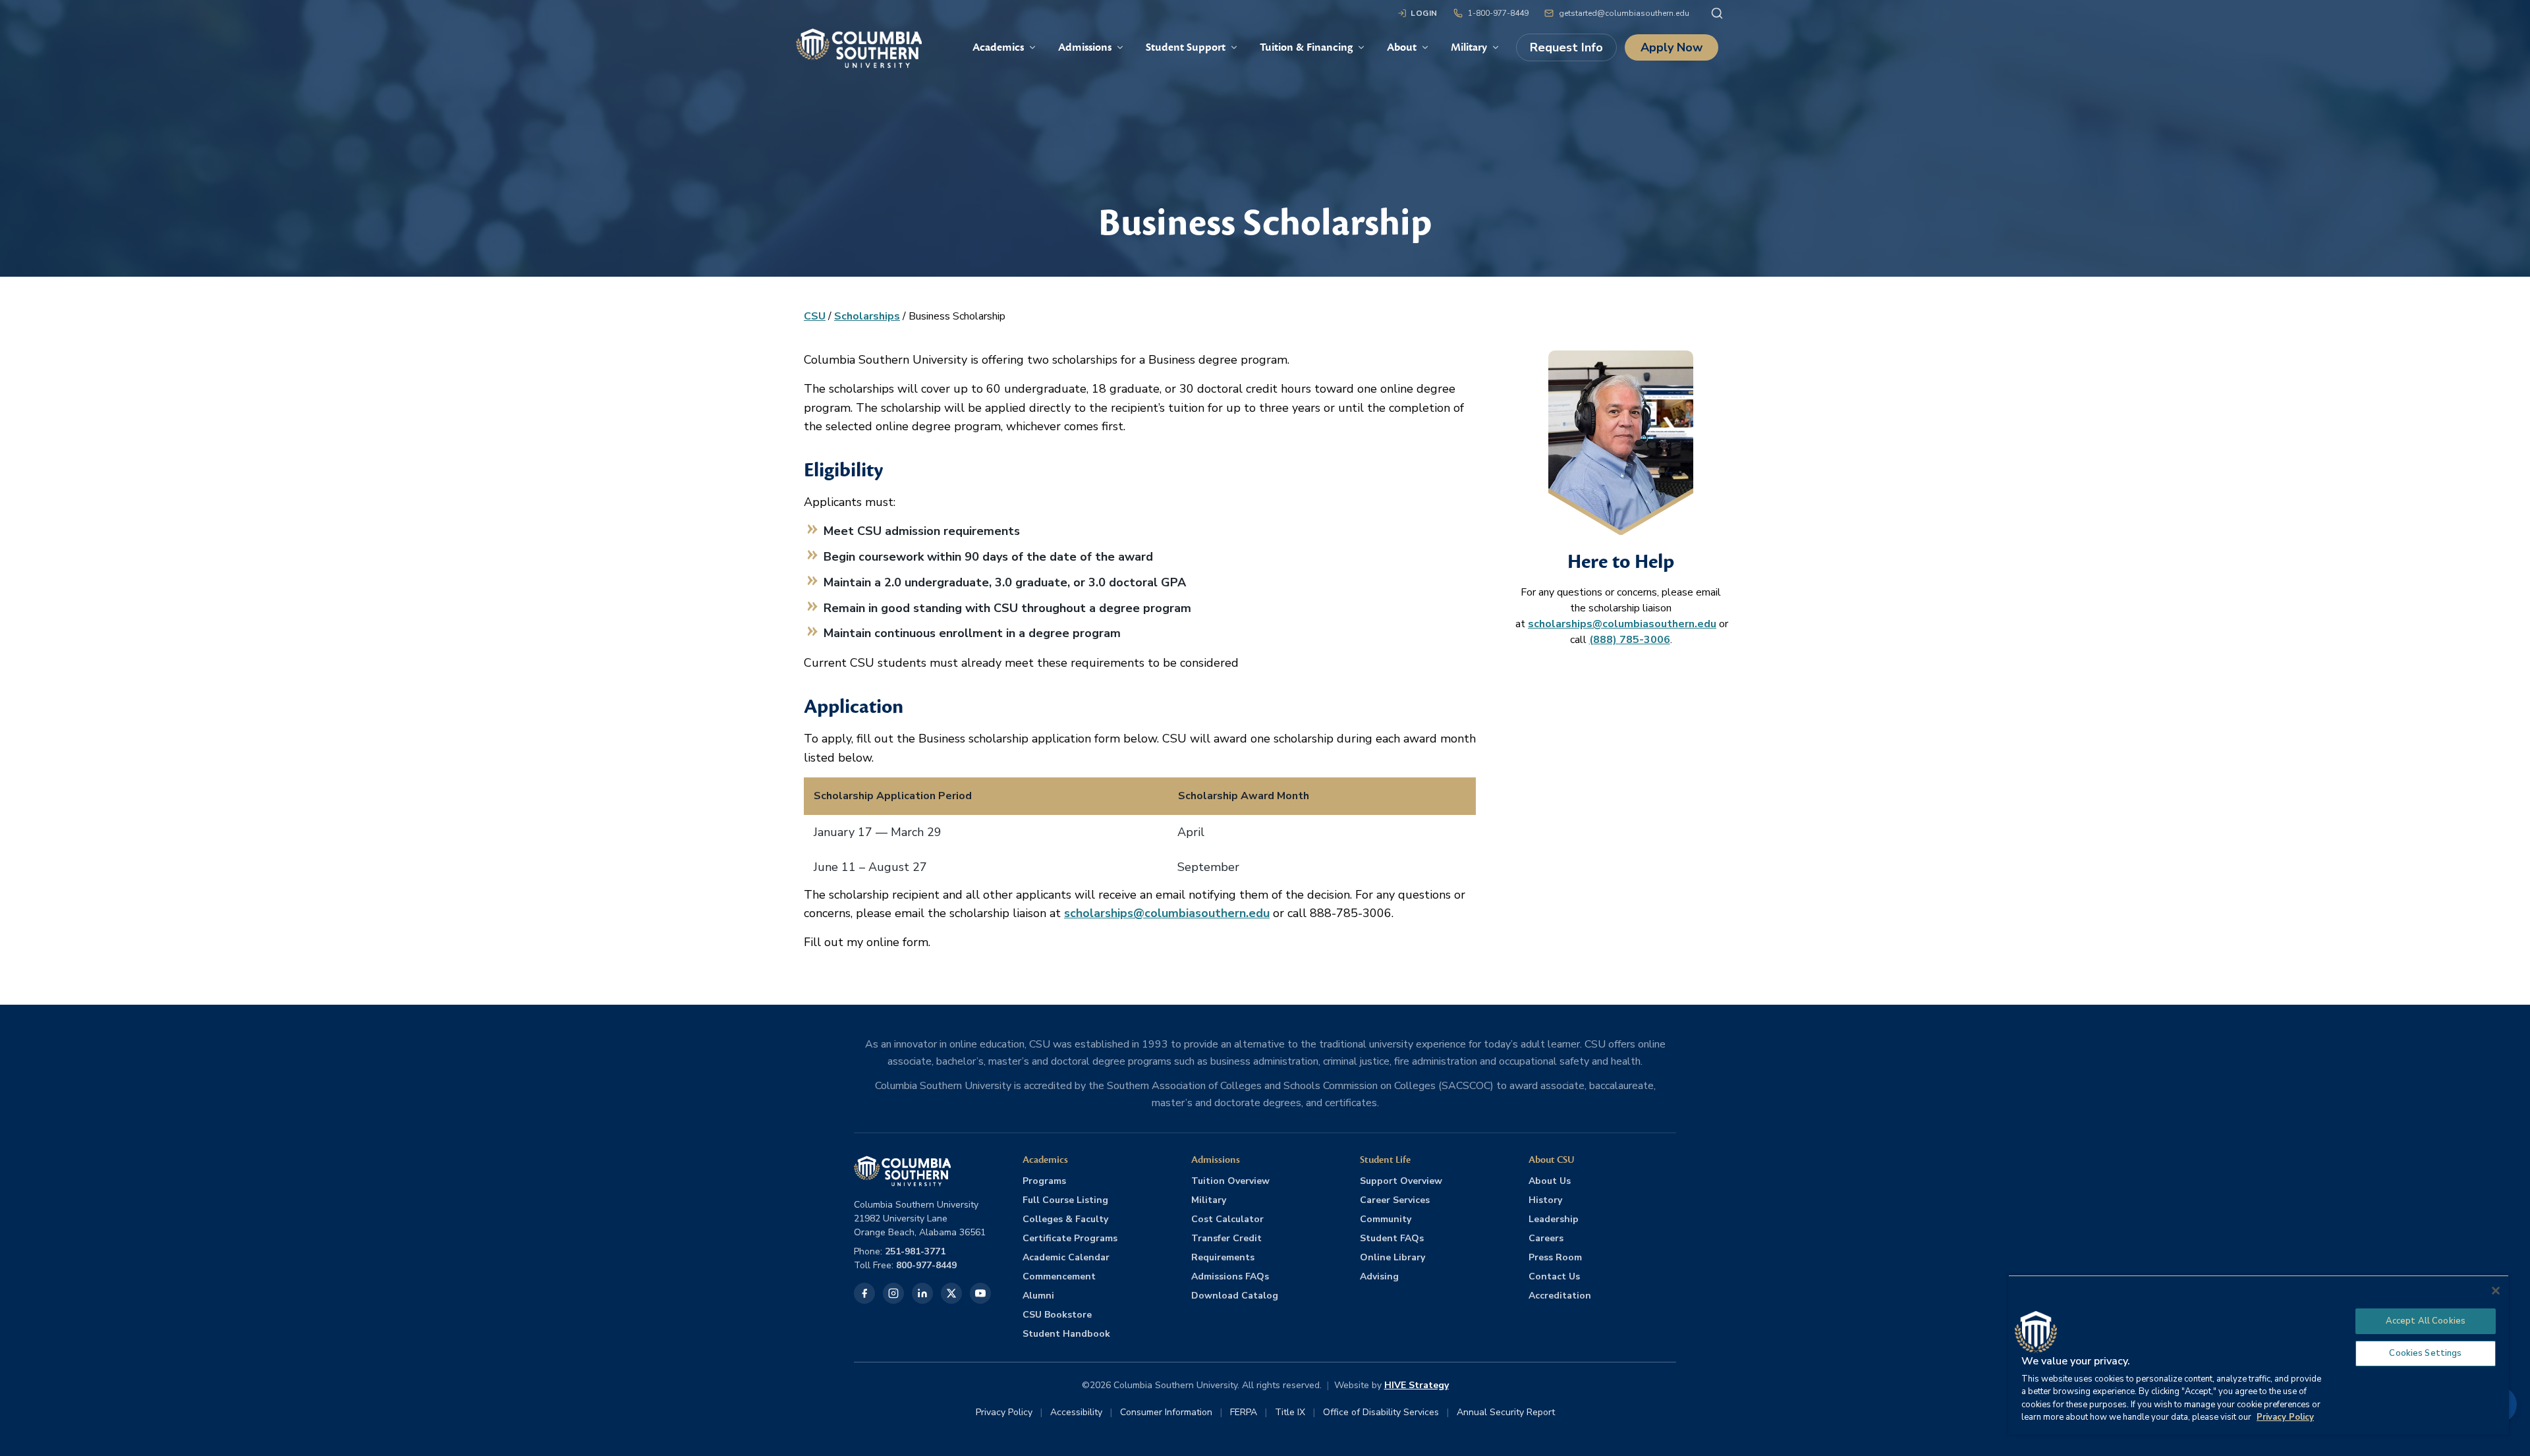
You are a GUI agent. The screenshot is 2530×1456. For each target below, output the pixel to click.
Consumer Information (1166, 1412)
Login (1424, 13)
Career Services (1395, 1200)
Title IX (1290, 1412)
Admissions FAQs (1230, 1276)
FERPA (1244, 1412)
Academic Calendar (1066, 1257)
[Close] (2496, 1291)
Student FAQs (1392, 1238)
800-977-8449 (926, 1265)
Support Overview (1401, 1181)
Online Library (1392, 1257)
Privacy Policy (1004, 1412)
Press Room (1555, 1257)
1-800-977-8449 (1498, 13)
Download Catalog (1235, 1296)
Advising (1379, 1276)
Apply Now (1672, 47)
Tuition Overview (1230, 1181)
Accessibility (1076, 1412)
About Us (1550, 1181)
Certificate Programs (1070, 1238)
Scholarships (867, 316)
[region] (2259, 1355)
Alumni (1038, 1296)
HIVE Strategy (1417, 1385)
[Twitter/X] (951, 1293)
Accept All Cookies (2426, 1321)
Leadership (1554, 1219)
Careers (1546, 1238)
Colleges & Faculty (1065, 1219)
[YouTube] (980, 1293)
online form (897, 942)
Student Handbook (1066, 1334)
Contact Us (1554, 1276)
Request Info (1566, 47)
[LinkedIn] (922, 1293)
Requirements (1223, 1257)
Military (1209, 1200)
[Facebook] (864, 1293)
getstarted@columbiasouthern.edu (1624, 13)
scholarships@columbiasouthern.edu (1167, 913)
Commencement (1059, 1276)
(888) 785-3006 (1630, 640)
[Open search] (1717, 13)
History (1545, 1200)
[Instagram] (893, 1293)
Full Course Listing (1065, 1200)
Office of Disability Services (1381, 1412)
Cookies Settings (2425, 1353)
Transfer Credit (1226, 1238)
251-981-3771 (915, 1251)
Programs (1044, 1181)
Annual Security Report (1506, 1412)
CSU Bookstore (1057, 1315)
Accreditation (1560, 1296)
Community (1386, 1219)
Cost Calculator (1227, 1219)
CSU (815, 316)
